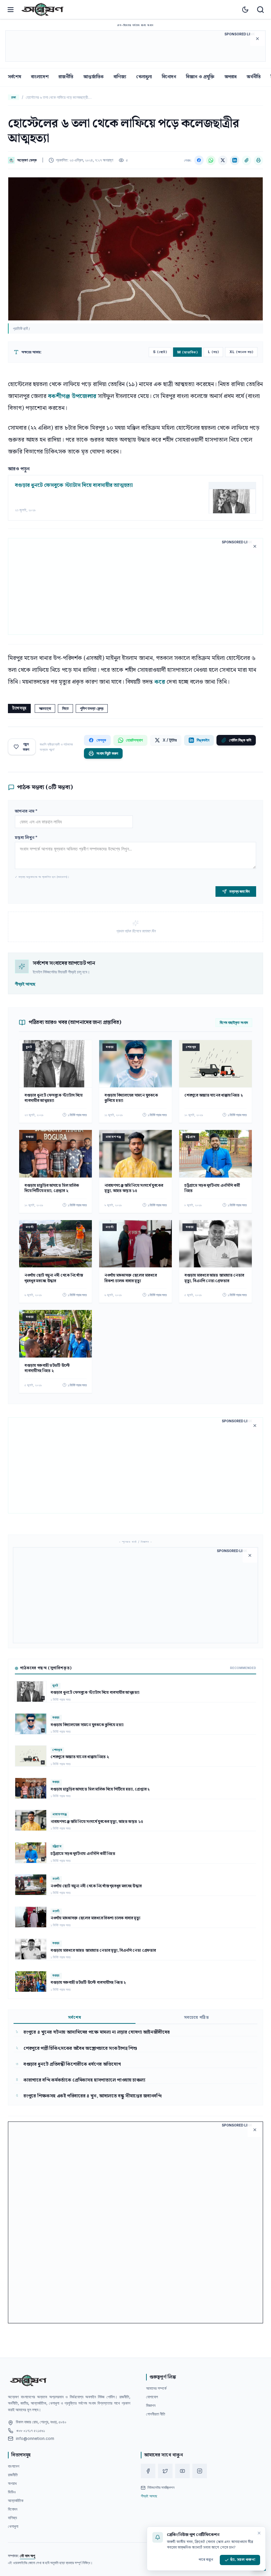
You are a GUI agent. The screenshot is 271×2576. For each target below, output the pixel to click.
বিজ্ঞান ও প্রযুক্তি (200, 77)
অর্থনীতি (254, 77)
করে (160, 682)
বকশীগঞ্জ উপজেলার (72, 396)
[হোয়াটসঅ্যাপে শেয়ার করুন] (211, 160)
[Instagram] (200, 2471)
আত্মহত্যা (45, 708)
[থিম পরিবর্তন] (245, 10)
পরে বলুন (206, 2560)
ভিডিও (12, 2492)
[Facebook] (148, 2471)
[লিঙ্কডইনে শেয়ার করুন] (235, 160)
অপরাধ (231, 77)
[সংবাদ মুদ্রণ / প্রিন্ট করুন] (258, 160)
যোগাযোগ (152, 2397)
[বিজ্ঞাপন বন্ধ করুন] (257, 39)
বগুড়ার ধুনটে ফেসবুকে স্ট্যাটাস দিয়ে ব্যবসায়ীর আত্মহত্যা (74, 486)
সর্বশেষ (15, 77)
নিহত (65, 708)
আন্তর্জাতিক (94, 77)
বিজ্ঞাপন (151, 2405)
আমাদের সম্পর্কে (156, 2388)
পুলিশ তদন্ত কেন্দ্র (92, 708)
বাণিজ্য (120, 77)
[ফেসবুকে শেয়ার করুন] (199, 160)
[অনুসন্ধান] (260, 10)
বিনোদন (169, 77)
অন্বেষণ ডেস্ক (27, 160)
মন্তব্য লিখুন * (26, 838)
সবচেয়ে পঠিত (197, 2018)
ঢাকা (14, 97)
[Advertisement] (135, 46)
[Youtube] (182, 2471)
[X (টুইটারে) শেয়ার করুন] (223, 160)
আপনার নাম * (26, 811)
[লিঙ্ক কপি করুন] (247, 160)
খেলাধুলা (144, 77)
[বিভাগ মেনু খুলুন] (11, 10)
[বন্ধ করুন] (259, 2533)
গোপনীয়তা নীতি (156, 2414)
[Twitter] (165, 2471)
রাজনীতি (66, 77)
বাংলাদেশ (40, 77)
